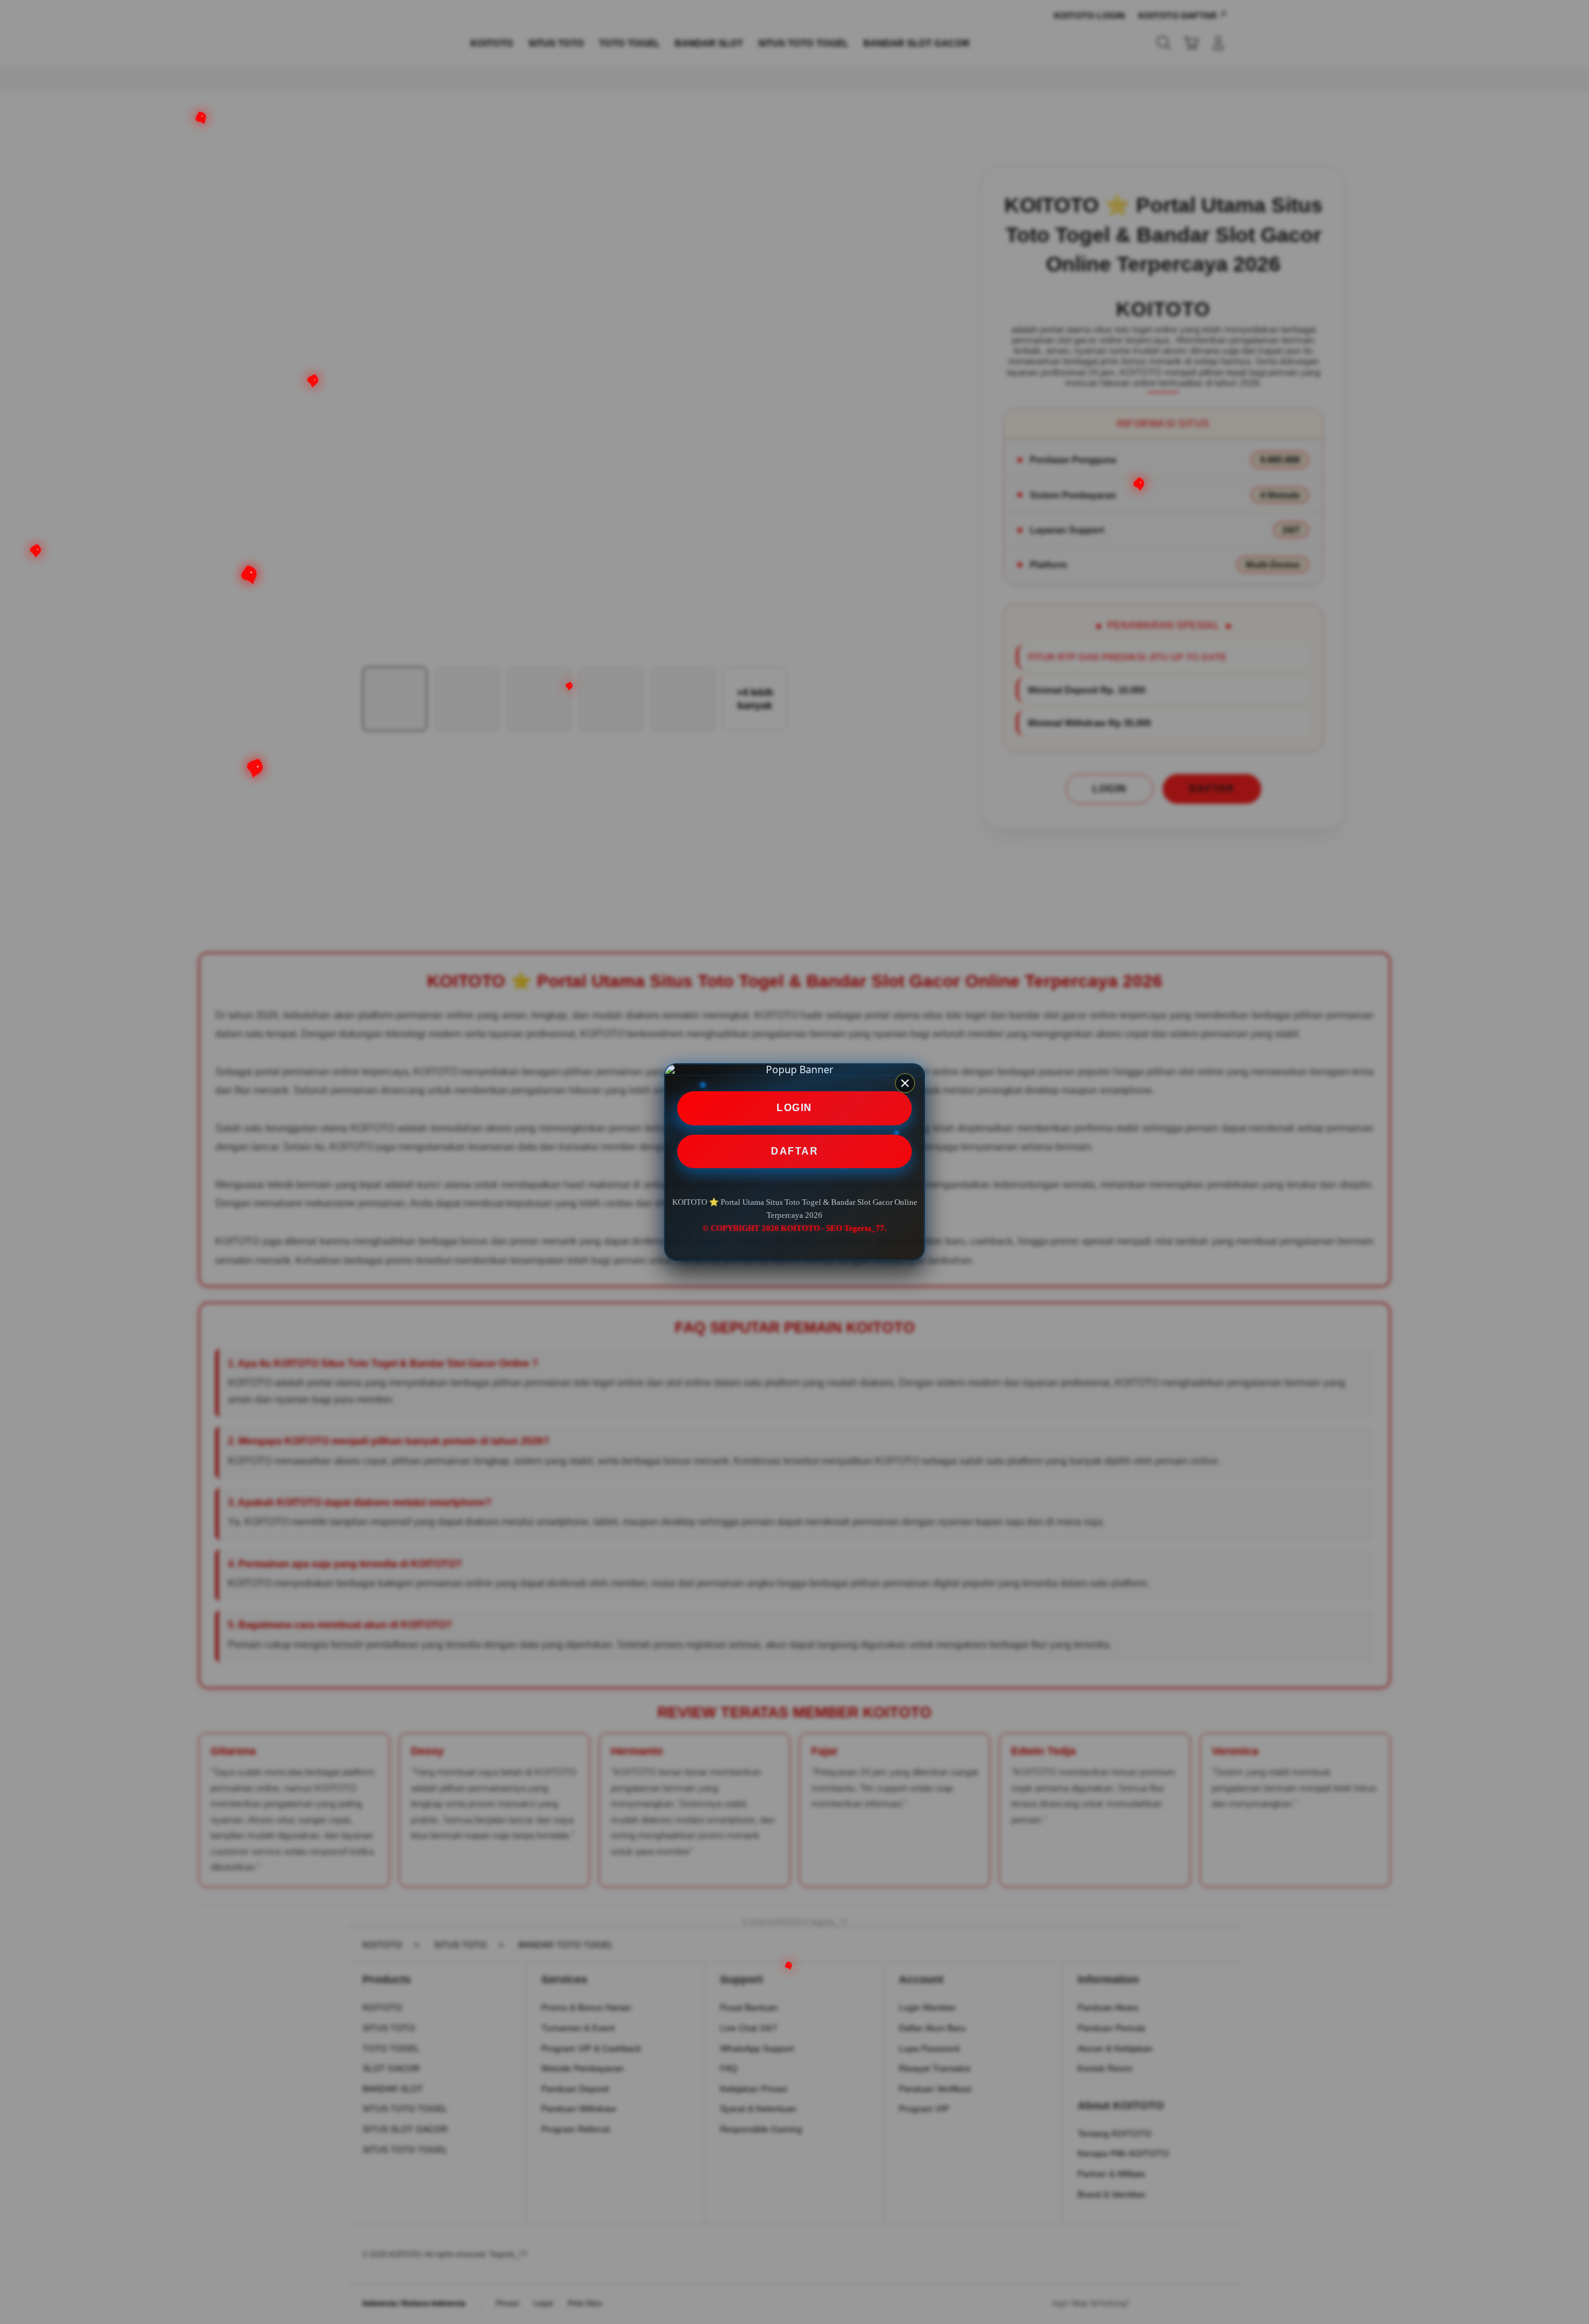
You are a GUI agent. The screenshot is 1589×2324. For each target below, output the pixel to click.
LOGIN (794, 1108)
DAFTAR (794, 1151)
